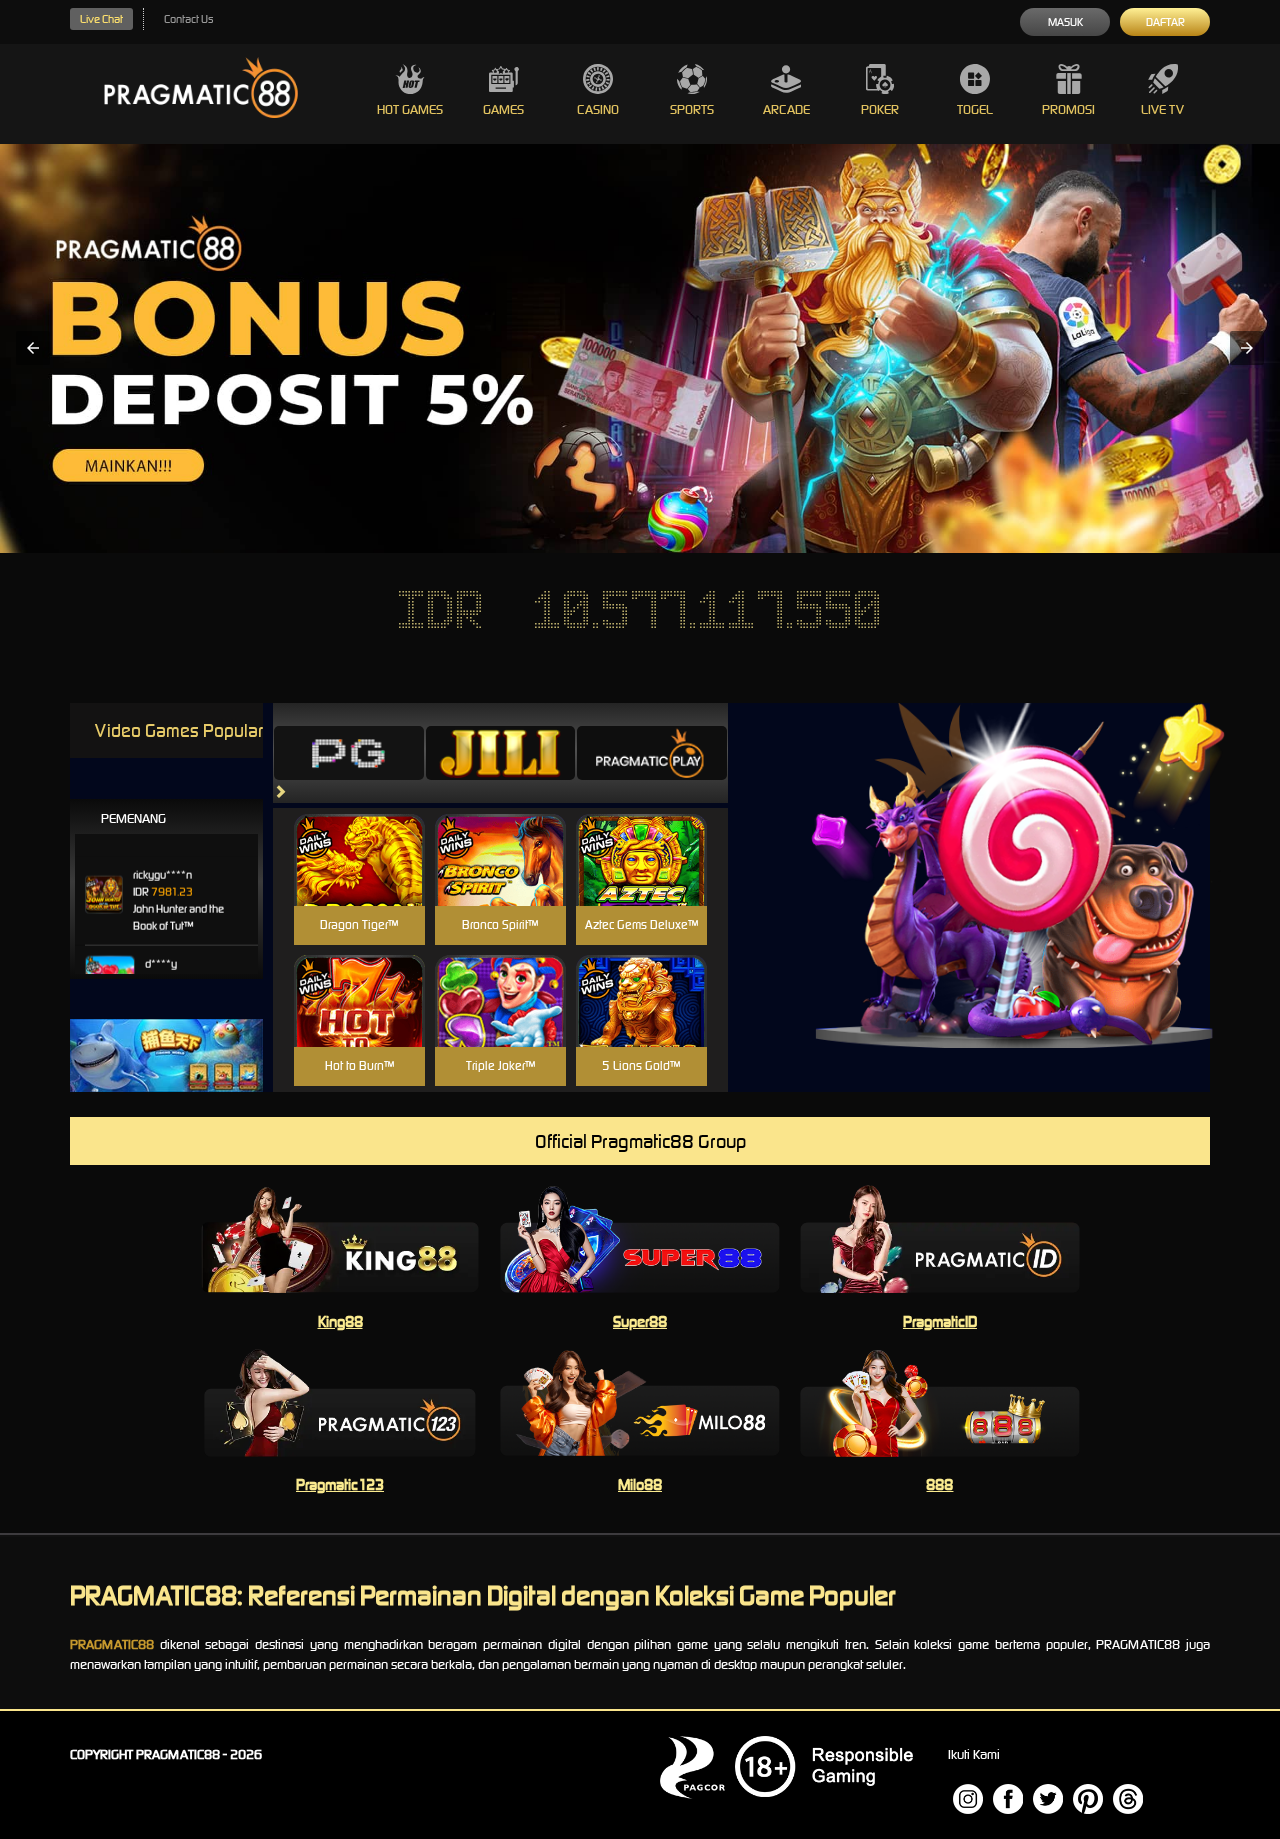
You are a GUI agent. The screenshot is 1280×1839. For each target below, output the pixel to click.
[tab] (349, 753)
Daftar (1165, 22)
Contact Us (188, 19)
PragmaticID (940, 1321)
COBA (359, 836)
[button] (33, 348)
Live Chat (101, 19)
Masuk (1065, 22)
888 (939, 1484)
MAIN (359, 881)
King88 (340, 1321)
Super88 (640, 1321)
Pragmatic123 (340, 1484)
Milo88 (640, 1484)
